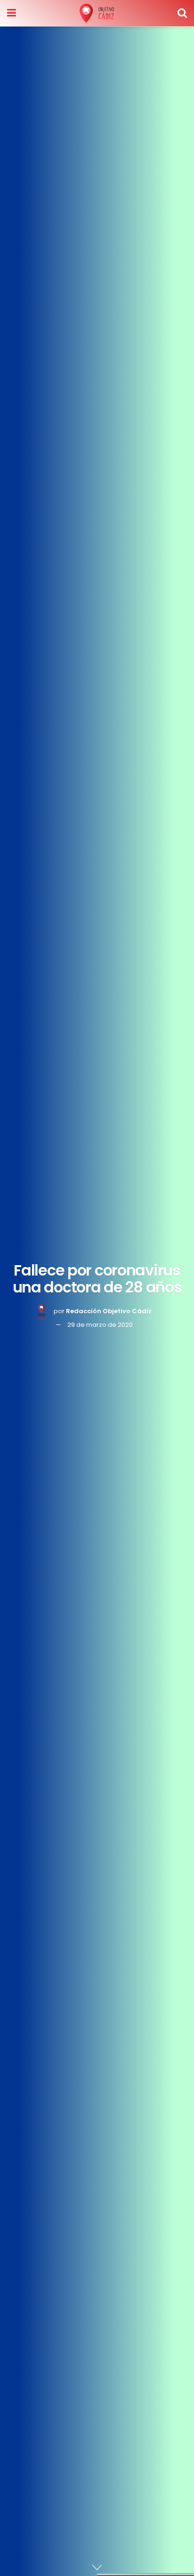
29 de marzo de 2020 (100, 1325)
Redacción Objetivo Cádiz (109, 1311)
